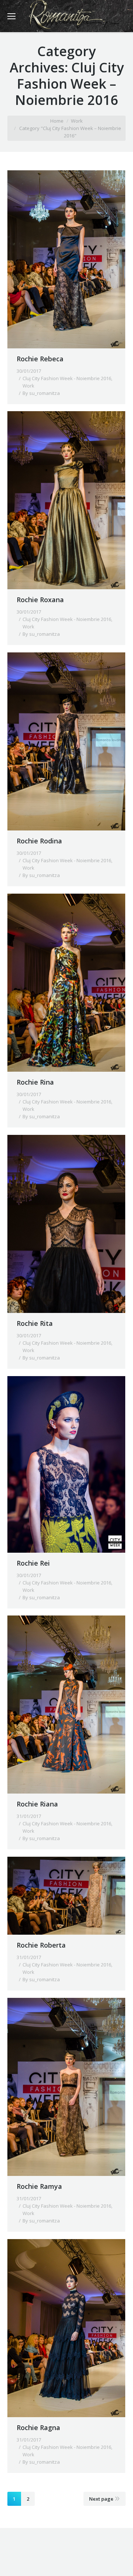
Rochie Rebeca (40, 359)
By (41, 393)
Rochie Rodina (39, 841)
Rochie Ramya (39, 2186)
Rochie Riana (37, 1804)
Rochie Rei (33, 1563)
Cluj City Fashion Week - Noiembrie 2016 (67, 378)
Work (77, 121)
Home (57, 121)
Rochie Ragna (38, 2427)
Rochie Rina (35, 1082)
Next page (101, 2499)
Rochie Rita (35, 1323)
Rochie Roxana (40, 600)
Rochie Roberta (41, 1945)
